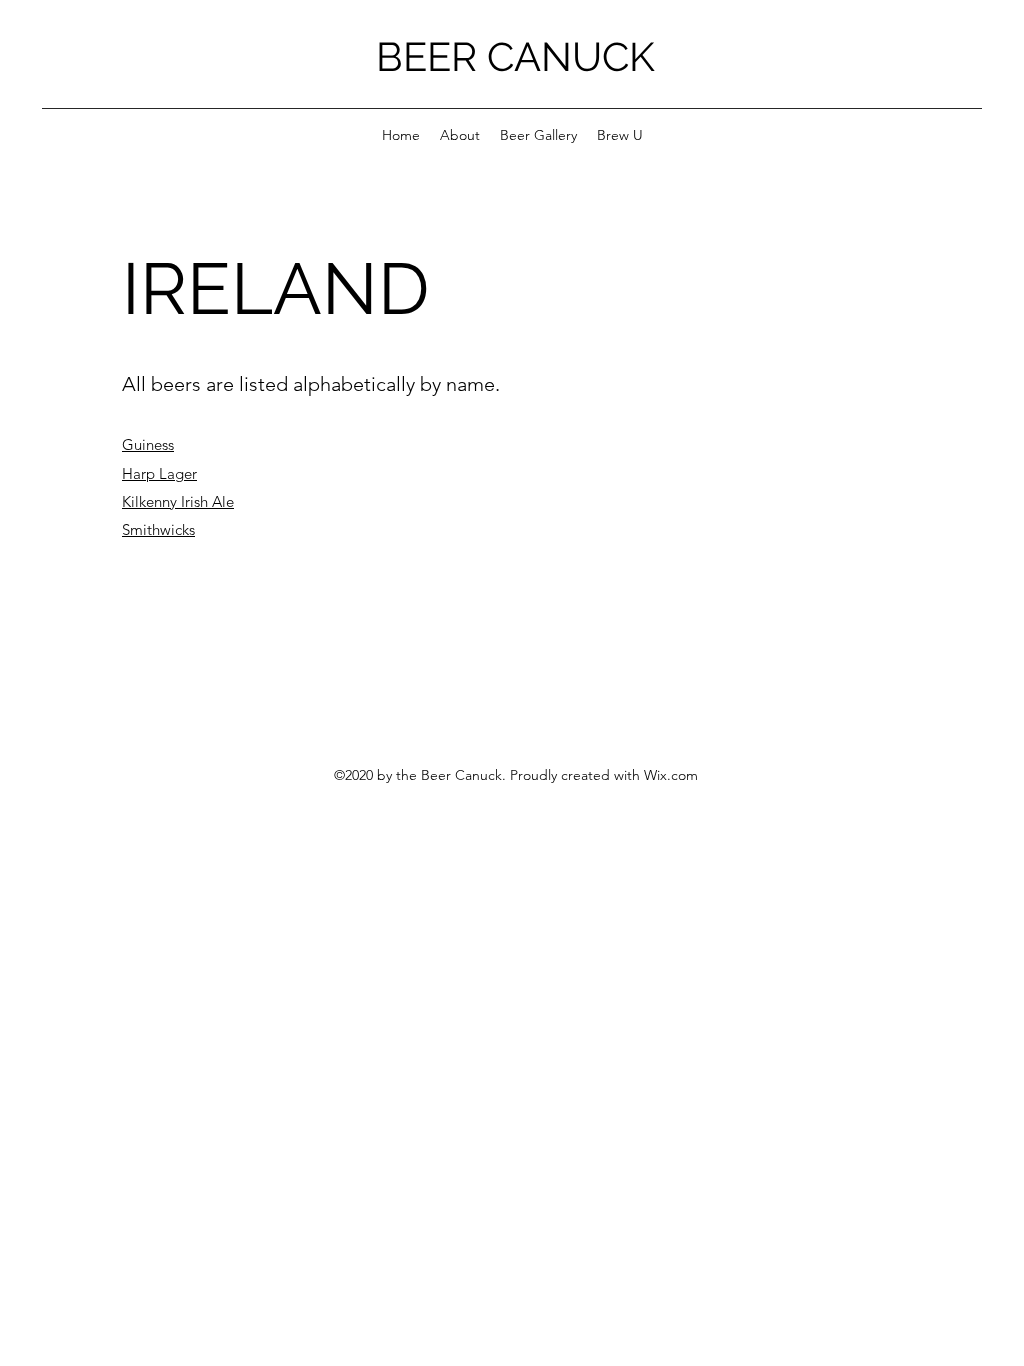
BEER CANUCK (515, 56)
